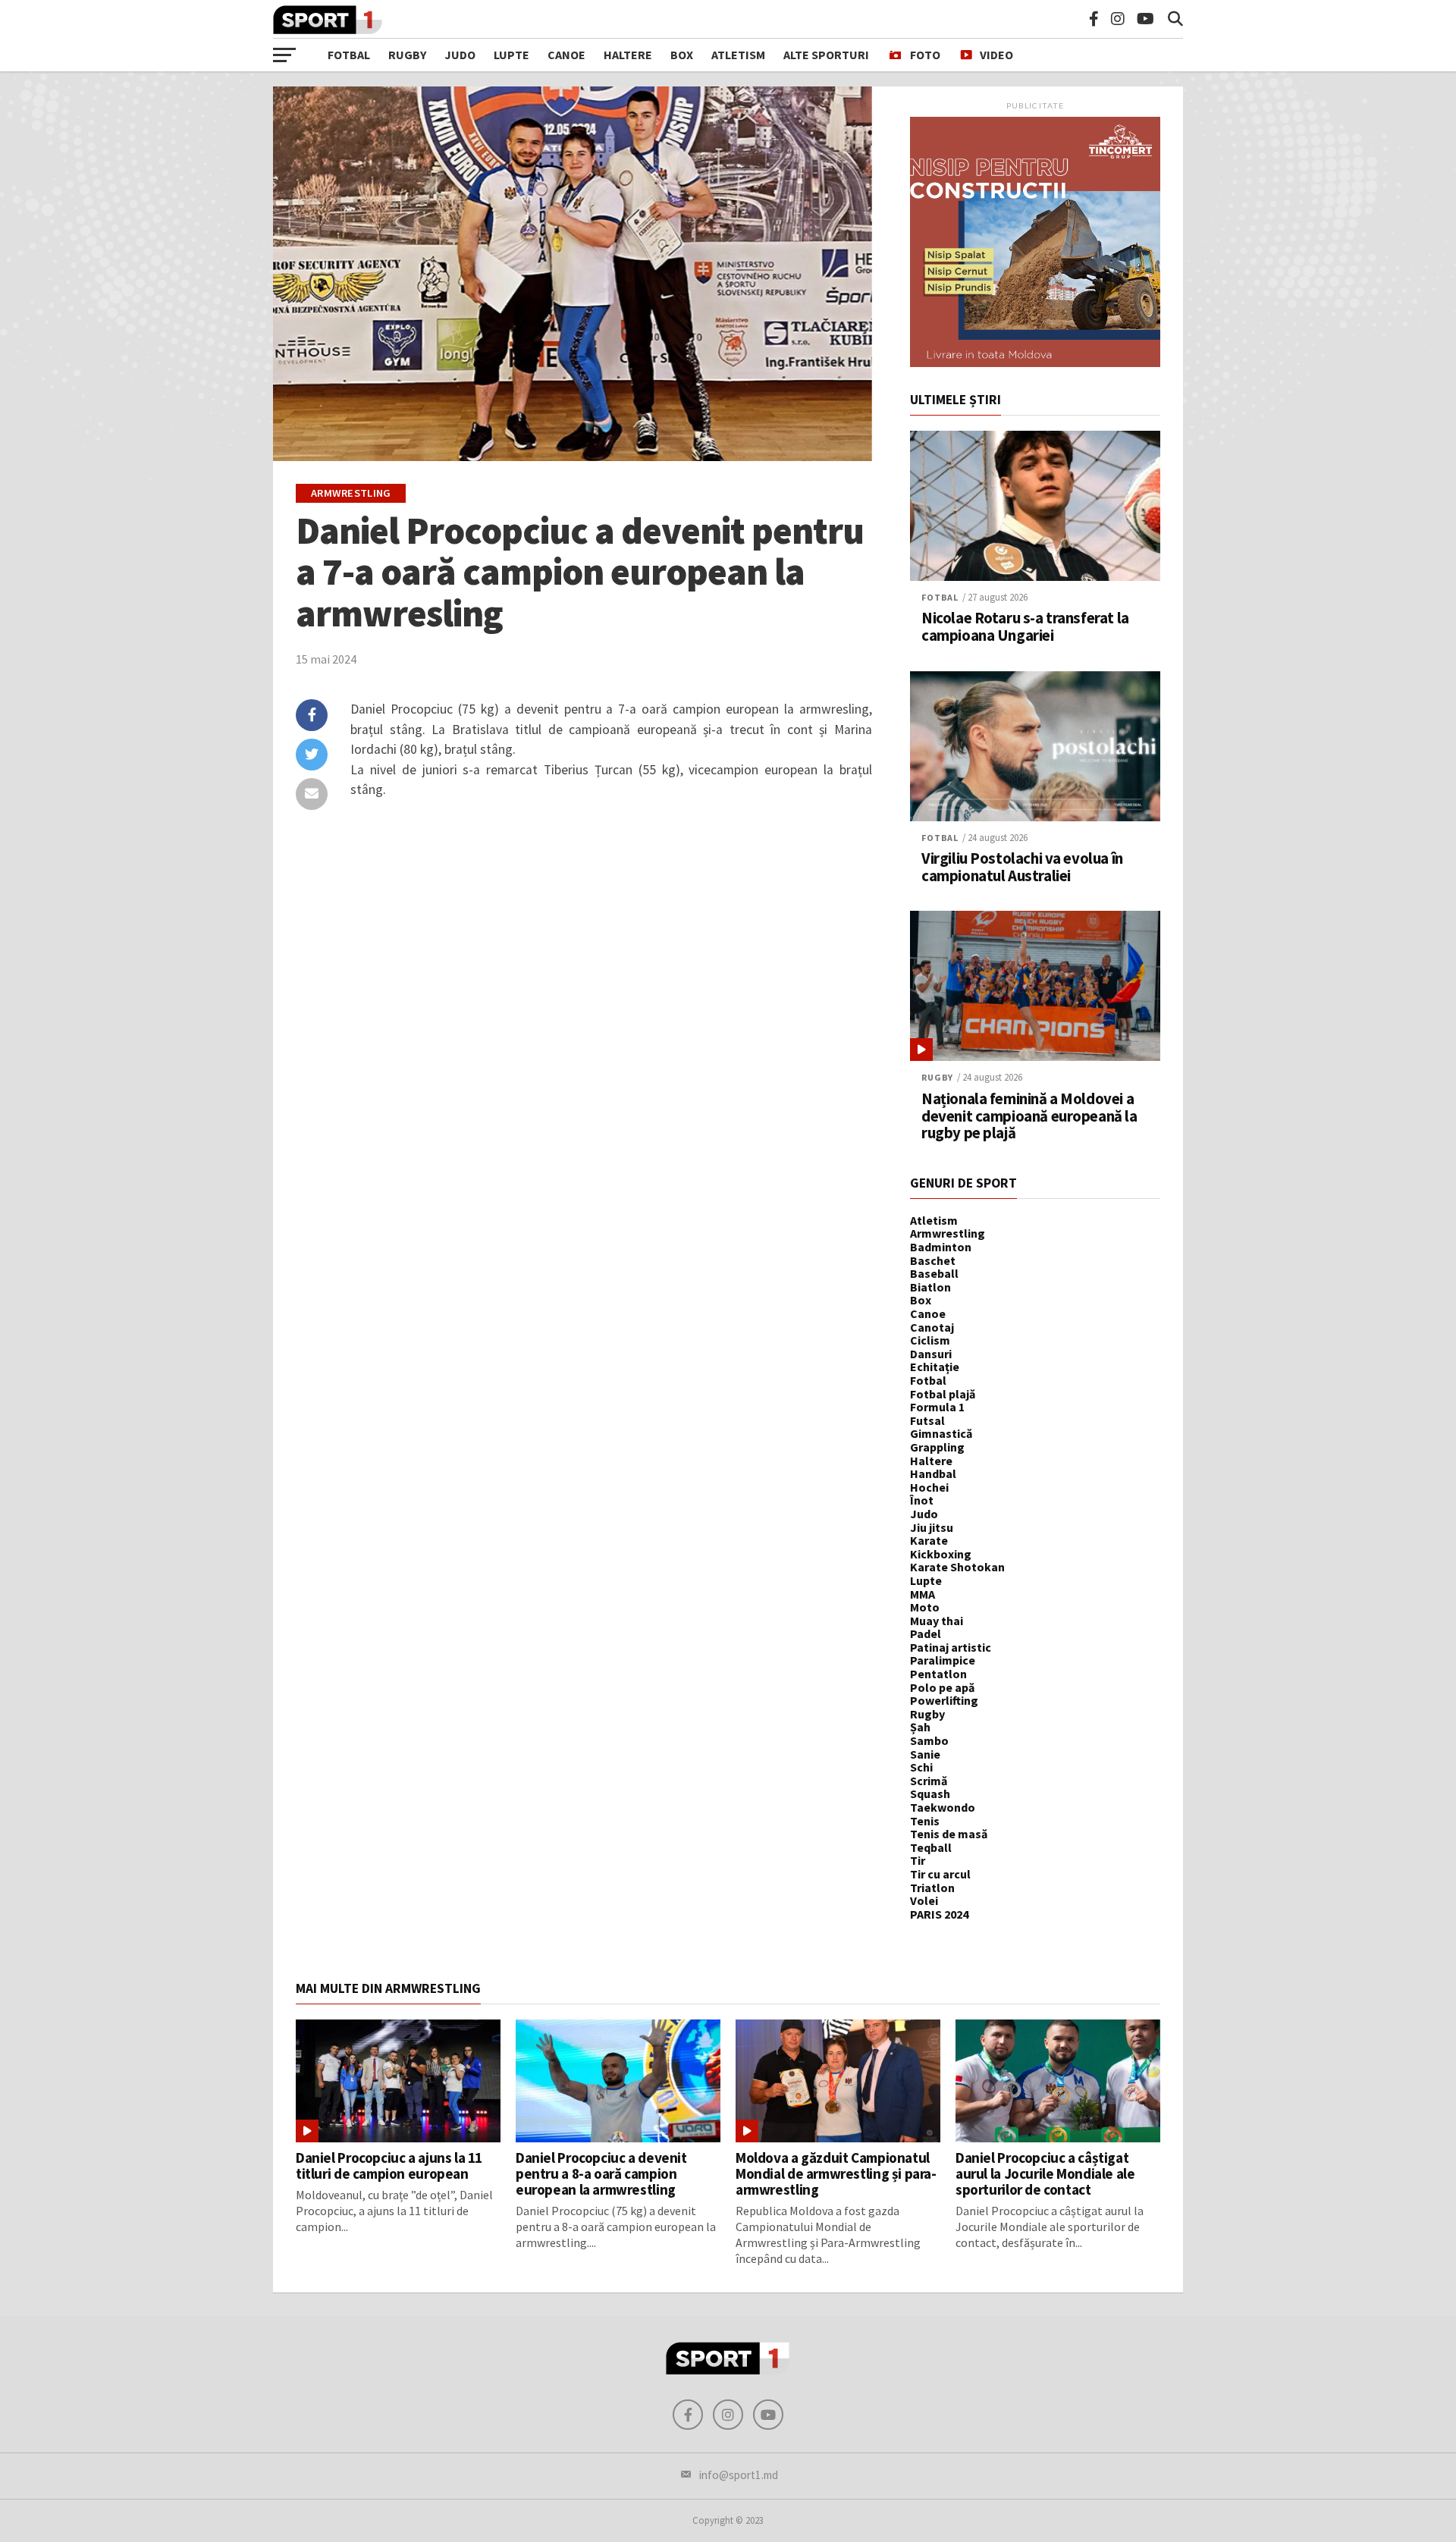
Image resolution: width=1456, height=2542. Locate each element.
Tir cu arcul (940, 1874)
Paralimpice (943, 1660)
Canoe (566, 55)
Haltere (628, 55)
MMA (923, 1594)
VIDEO (996, 55)
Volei (924, 1900)
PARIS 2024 (939, 1914)
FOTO (925, 55)
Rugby (407, 55)
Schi (921, 1767)
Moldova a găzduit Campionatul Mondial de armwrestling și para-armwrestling (836, 2173)
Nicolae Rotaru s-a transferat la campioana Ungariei (1025, 627)
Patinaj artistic (951, 1647)
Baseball (934, 1273)
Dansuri (931, 1354)
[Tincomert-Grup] (1035, 362)
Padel (926, 1633)
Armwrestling (948, 1233)
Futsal (927, 1420)
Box (682, 55)
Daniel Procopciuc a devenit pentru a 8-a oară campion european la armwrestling (601, 2173)
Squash (930, 1794)
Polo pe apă (942, 1687)
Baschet (933, 1260)
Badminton (941, 1247)
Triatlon (932, 1888)
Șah (920, 1727)
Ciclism (930, 1340)
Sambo (929, 1740)
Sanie (925, 1754)
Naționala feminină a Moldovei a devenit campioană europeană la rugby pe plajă (1029, 1117)
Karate (929, 1540)
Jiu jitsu (932, 1527)
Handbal (933, 1473)
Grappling (937, 1447)
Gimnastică (941, 1433)
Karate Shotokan (957, 1567)
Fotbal (349, 55)
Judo (460, 55)
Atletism (738, 55)
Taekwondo (943, 1807)
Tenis (925, 1821)
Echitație (935, 1367)
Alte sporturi (826, 55)
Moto (925, 1607)
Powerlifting (944, 1700)
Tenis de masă (949, 1834)
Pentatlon (938, 1674)
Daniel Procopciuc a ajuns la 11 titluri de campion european (389, 2165)
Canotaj (932, 1327)
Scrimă (929, 1781)
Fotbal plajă (943, 1394)
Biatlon (930, 1287)
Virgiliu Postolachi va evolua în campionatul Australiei (1022, 868)
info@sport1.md (739, 2475)
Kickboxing (941, 1554)
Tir (918, 1860)
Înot (922, 1500)
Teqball (931, 1847)
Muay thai (937, 1621)
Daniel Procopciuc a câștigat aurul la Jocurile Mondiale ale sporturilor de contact (1045, 2173)
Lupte (511, 55)
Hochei (929, 1487)
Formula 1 (937, 1407)
